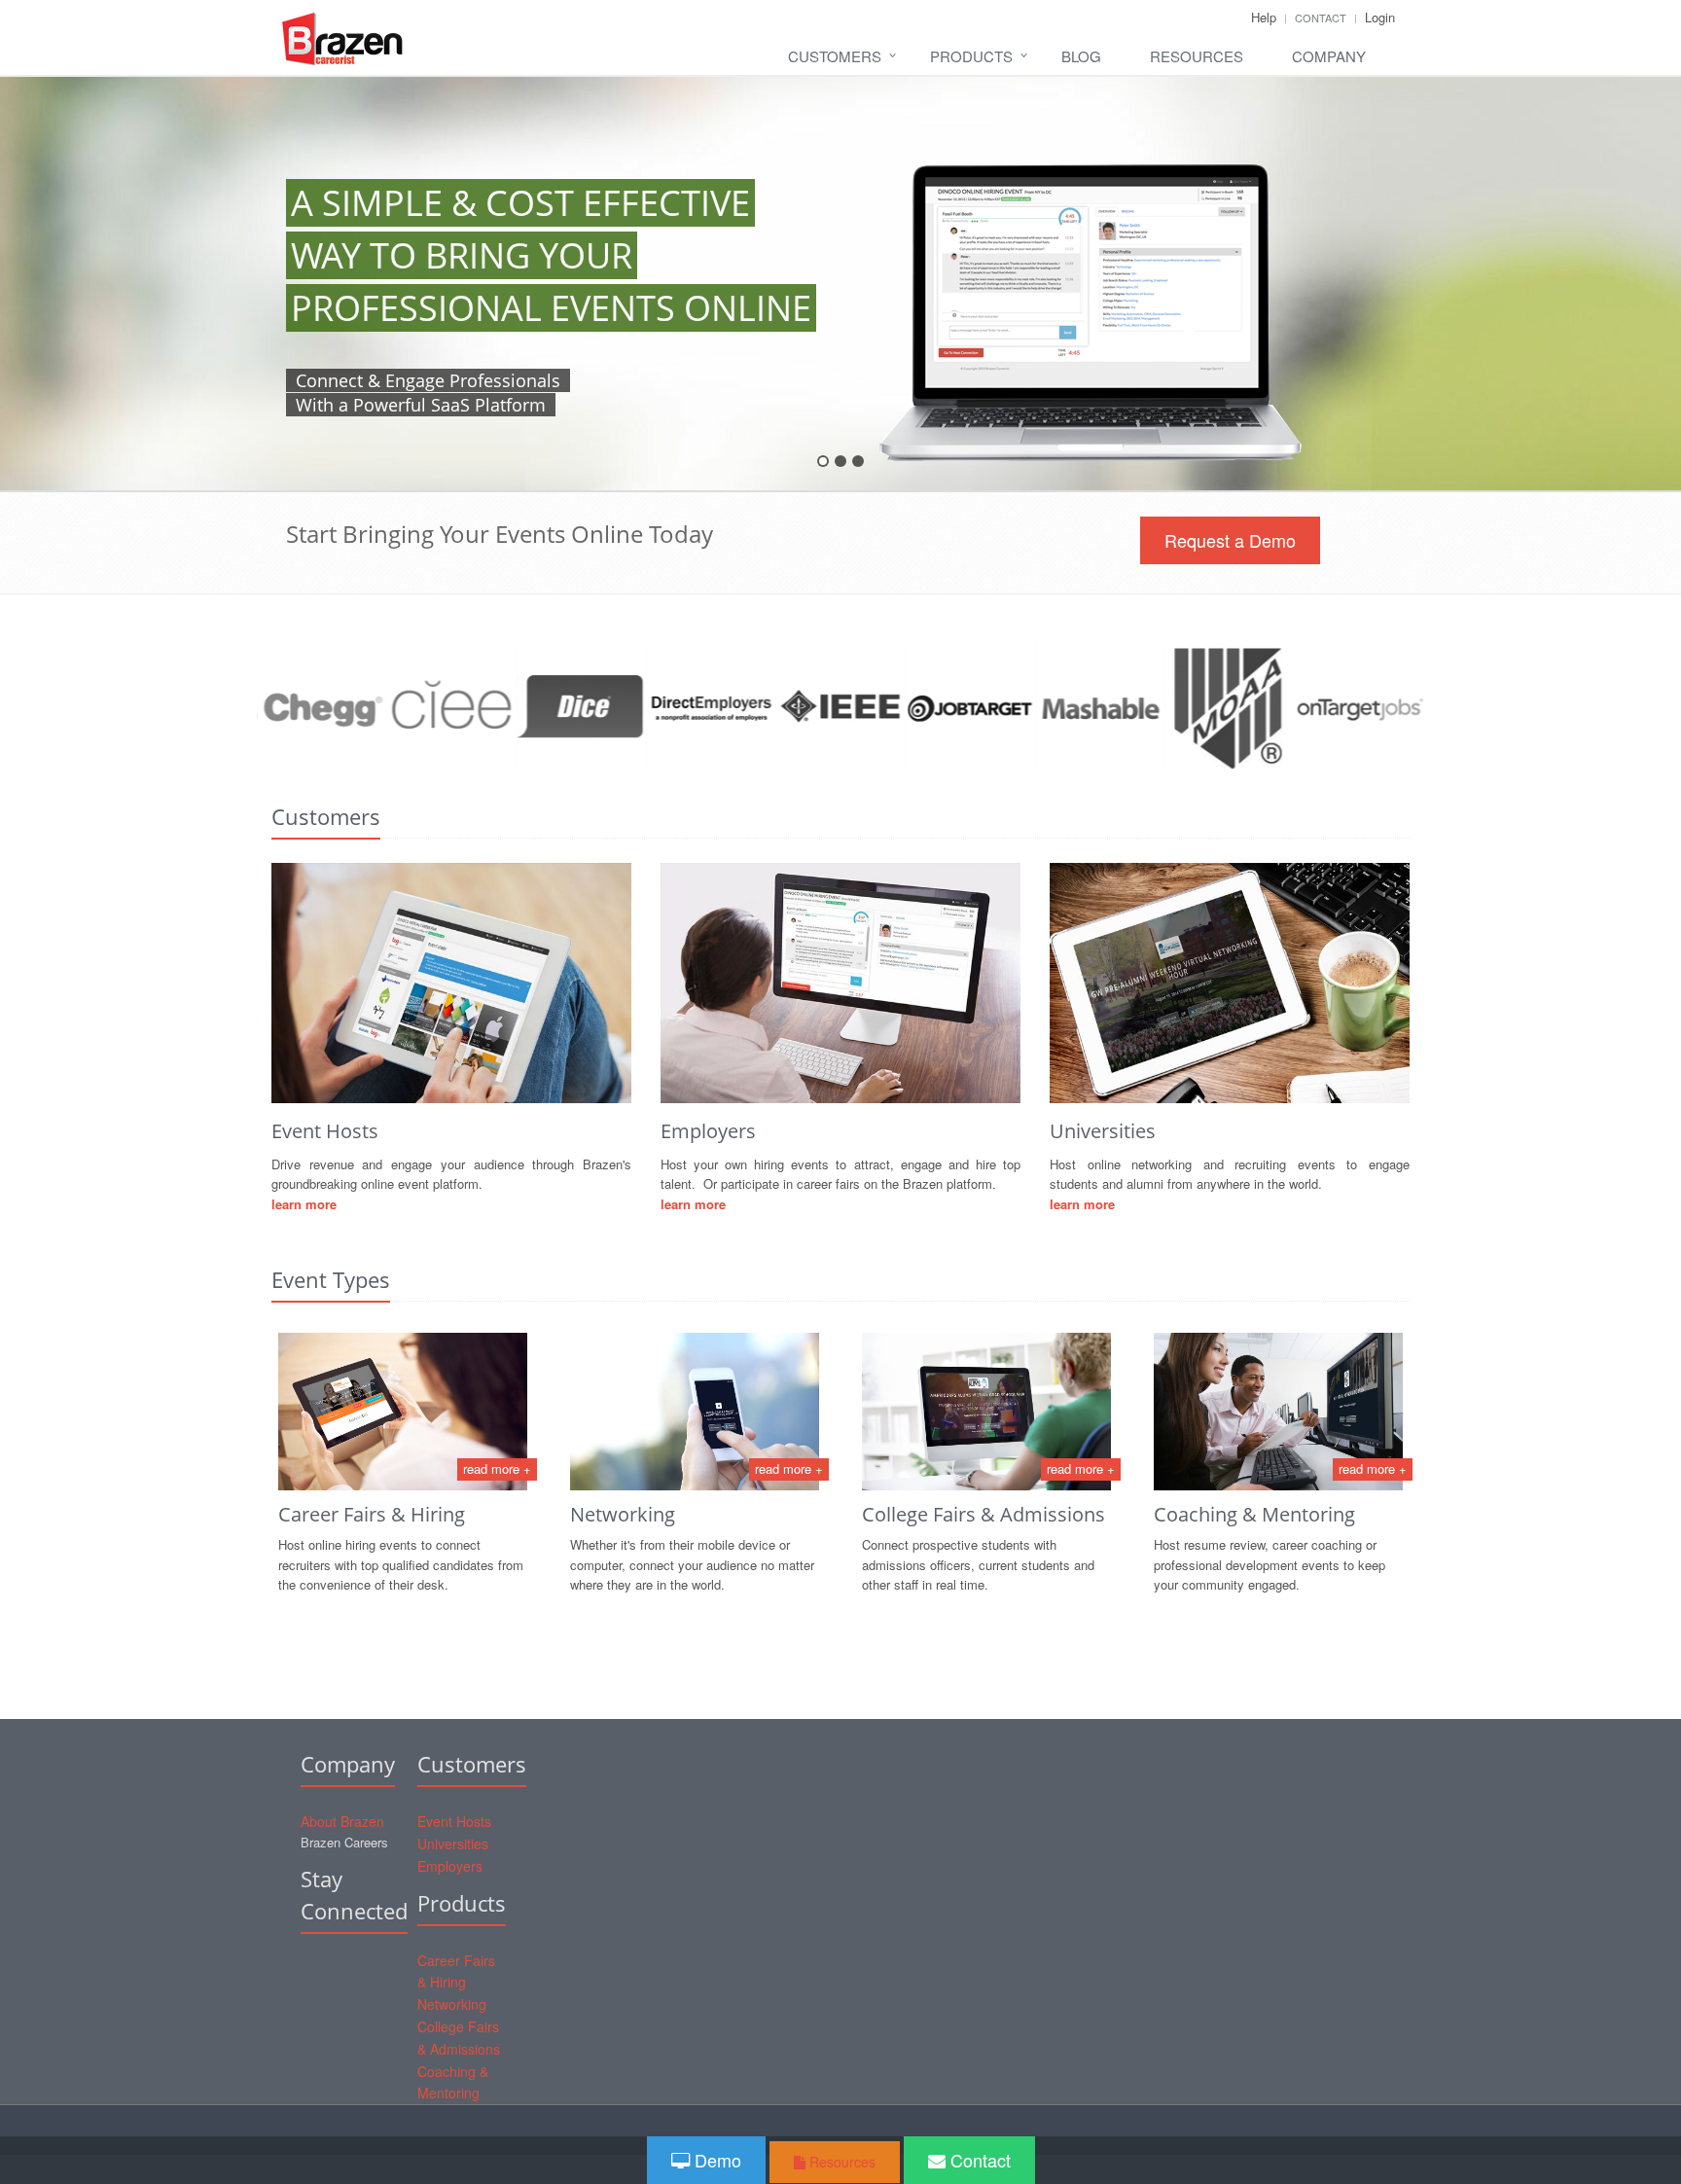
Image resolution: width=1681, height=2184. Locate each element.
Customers (835, 56)
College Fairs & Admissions (984, 1514)
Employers (450, 1866)
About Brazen (342, 1821)
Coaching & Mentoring (1254, 1514)
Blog (1081, 56)
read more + (497, 1468)
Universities (453, 1844)
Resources (1197, 56)
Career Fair (327, 1514)
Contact (1321, 18)
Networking (623, 1514)
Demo (715, 2160)
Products (971, 56)
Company (1329, 56)
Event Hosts (454, 1821)
